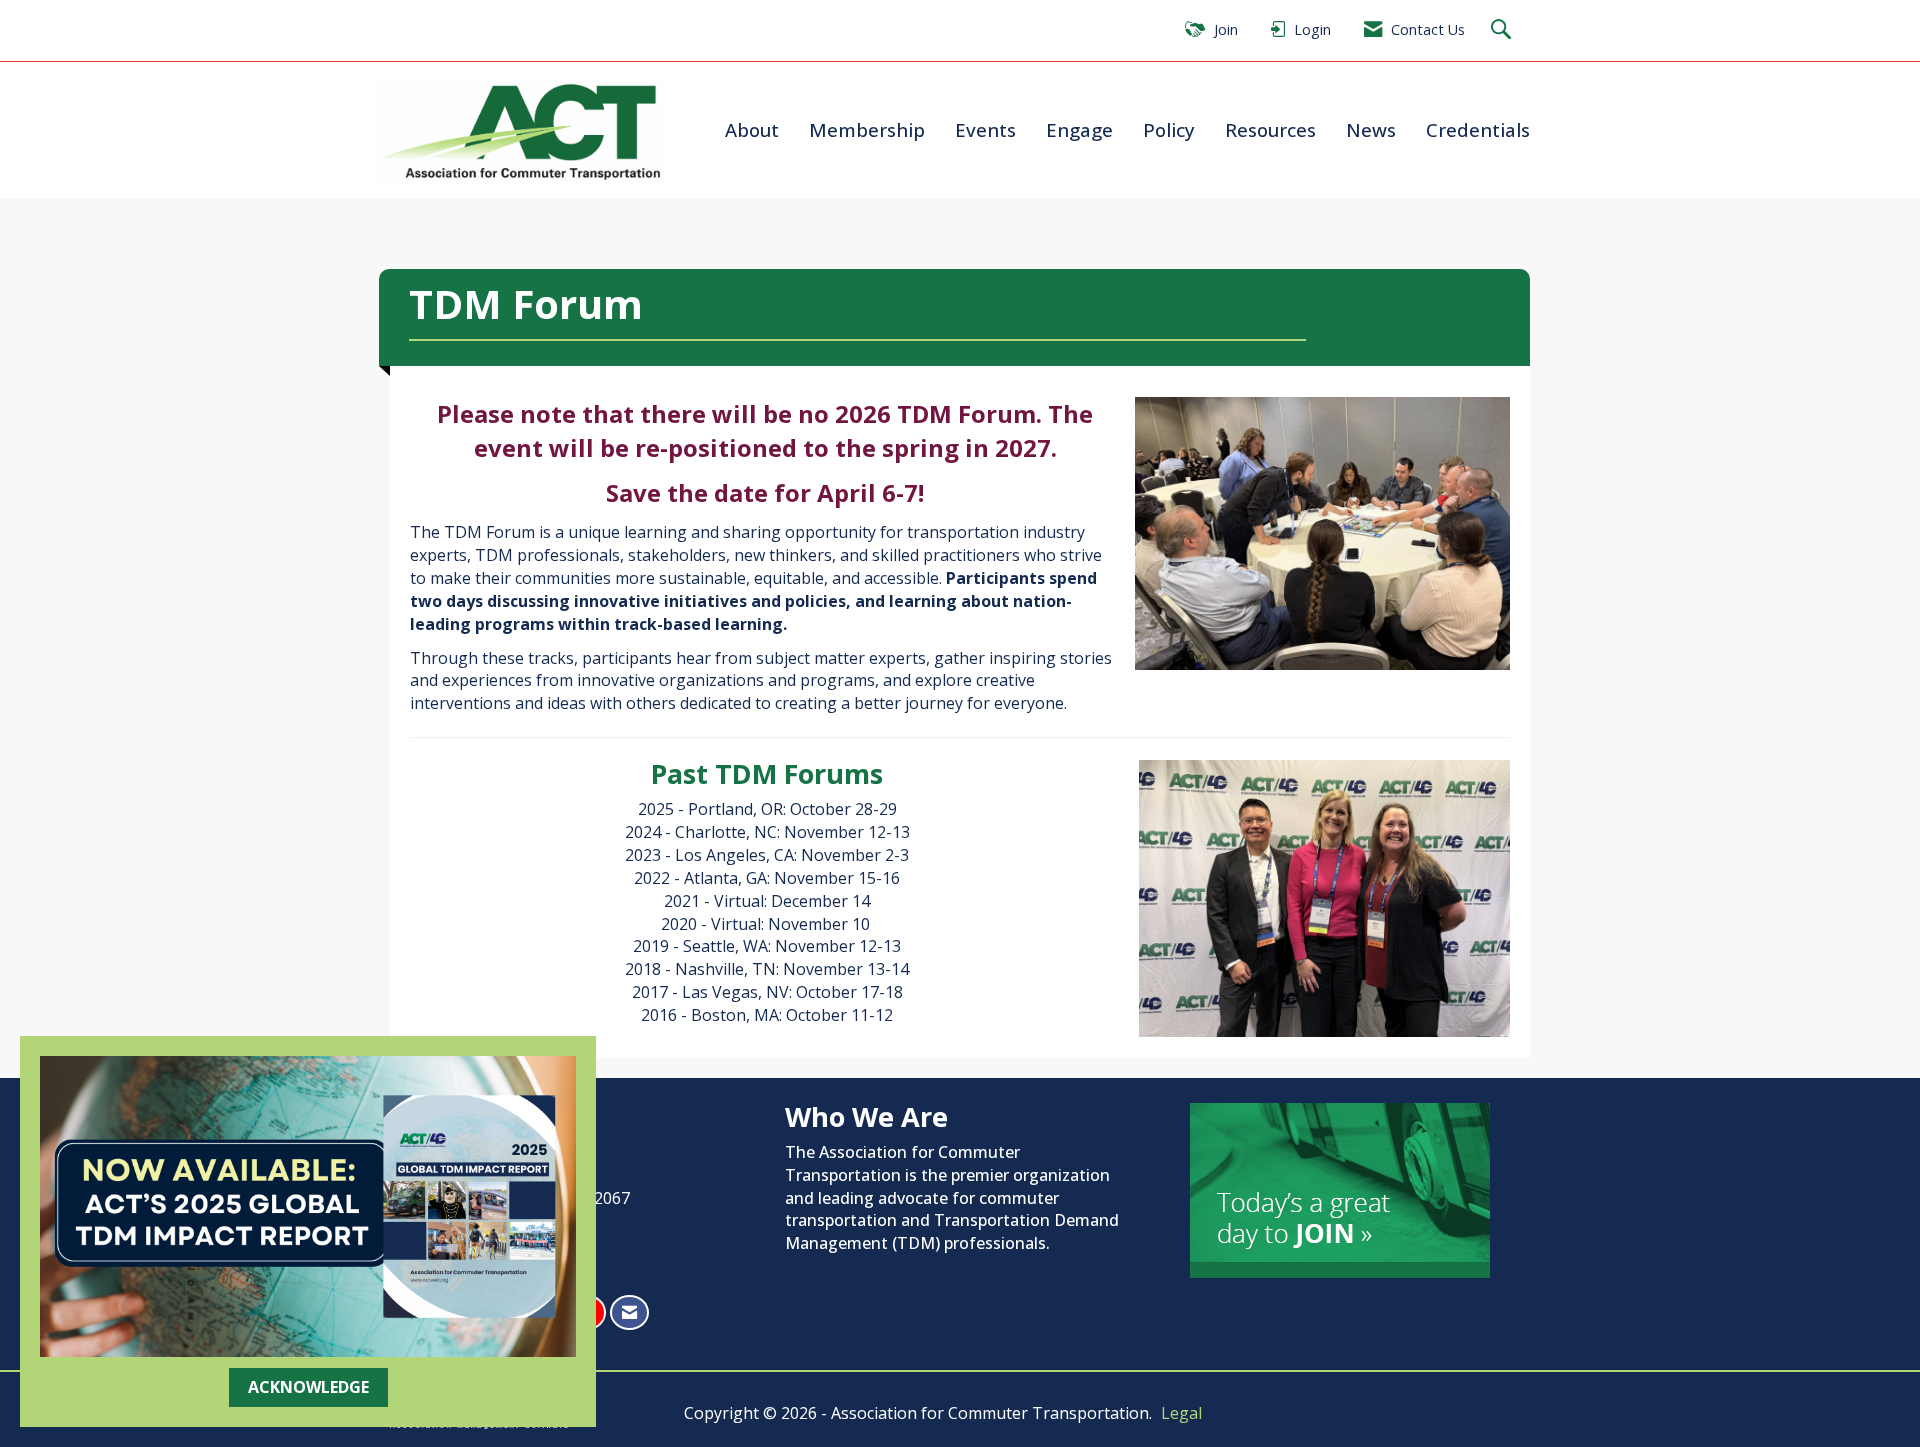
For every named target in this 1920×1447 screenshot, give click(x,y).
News (1371, 129)
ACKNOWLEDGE (308, 1387)
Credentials (1478, 129)
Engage (1079, 129)
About (752, 129)
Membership (867, 129)
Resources (1270, 129)
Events (985, 129)
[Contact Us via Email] (629, 1312)
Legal (1181, 1413)
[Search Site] (1503, 30)
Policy (1169, 129)
